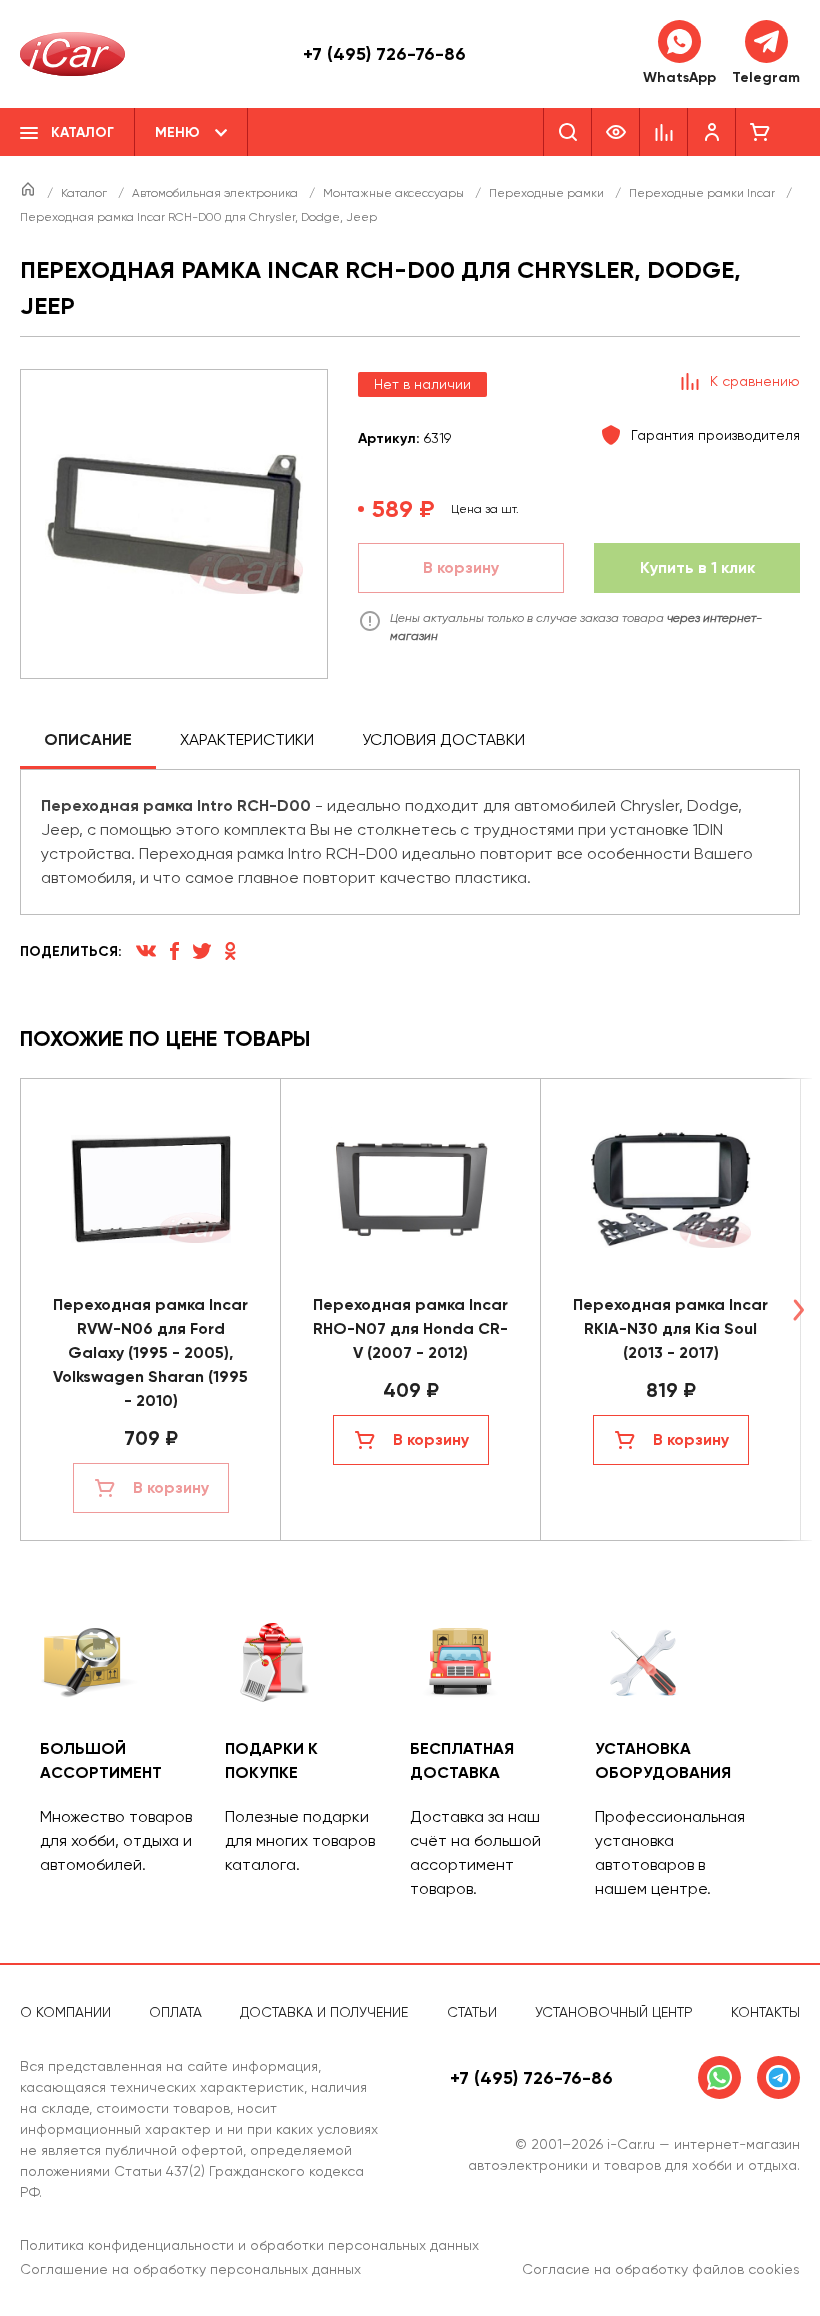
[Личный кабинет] (712, 132)
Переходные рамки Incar (703, 193)
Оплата (175, 2012)
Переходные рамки (548, 193)
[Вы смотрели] (616, 132)
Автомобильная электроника (216, 193)
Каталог (85, 193)
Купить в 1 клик (697, 567)
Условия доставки (443, 739)
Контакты (765, 2012)
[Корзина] (760, 132)
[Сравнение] (664, 132)
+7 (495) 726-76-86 (384, 54)
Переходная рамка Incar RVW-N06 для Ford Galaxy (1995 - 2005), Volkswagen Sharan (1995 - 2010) (150, 1352)
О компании (65, 2012)
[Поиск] (567, 132)
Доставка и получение (324, 2012)
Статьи (472, 2012)
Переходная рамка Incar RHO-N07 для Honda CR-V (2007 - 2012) (410, 1328)
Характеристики (247, 739)
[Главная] (29, 193)
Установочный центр (614, 2012)
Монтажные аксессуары (395, 193)
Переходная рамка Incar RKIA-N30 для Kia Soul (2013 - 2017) (670, 1328)
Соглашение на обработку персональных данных (190, 2269)
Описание (88, 739)
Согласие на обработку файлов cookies (661, 2269)
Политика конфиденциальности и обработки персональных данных (249, 2245)
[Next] (798, 1309)
